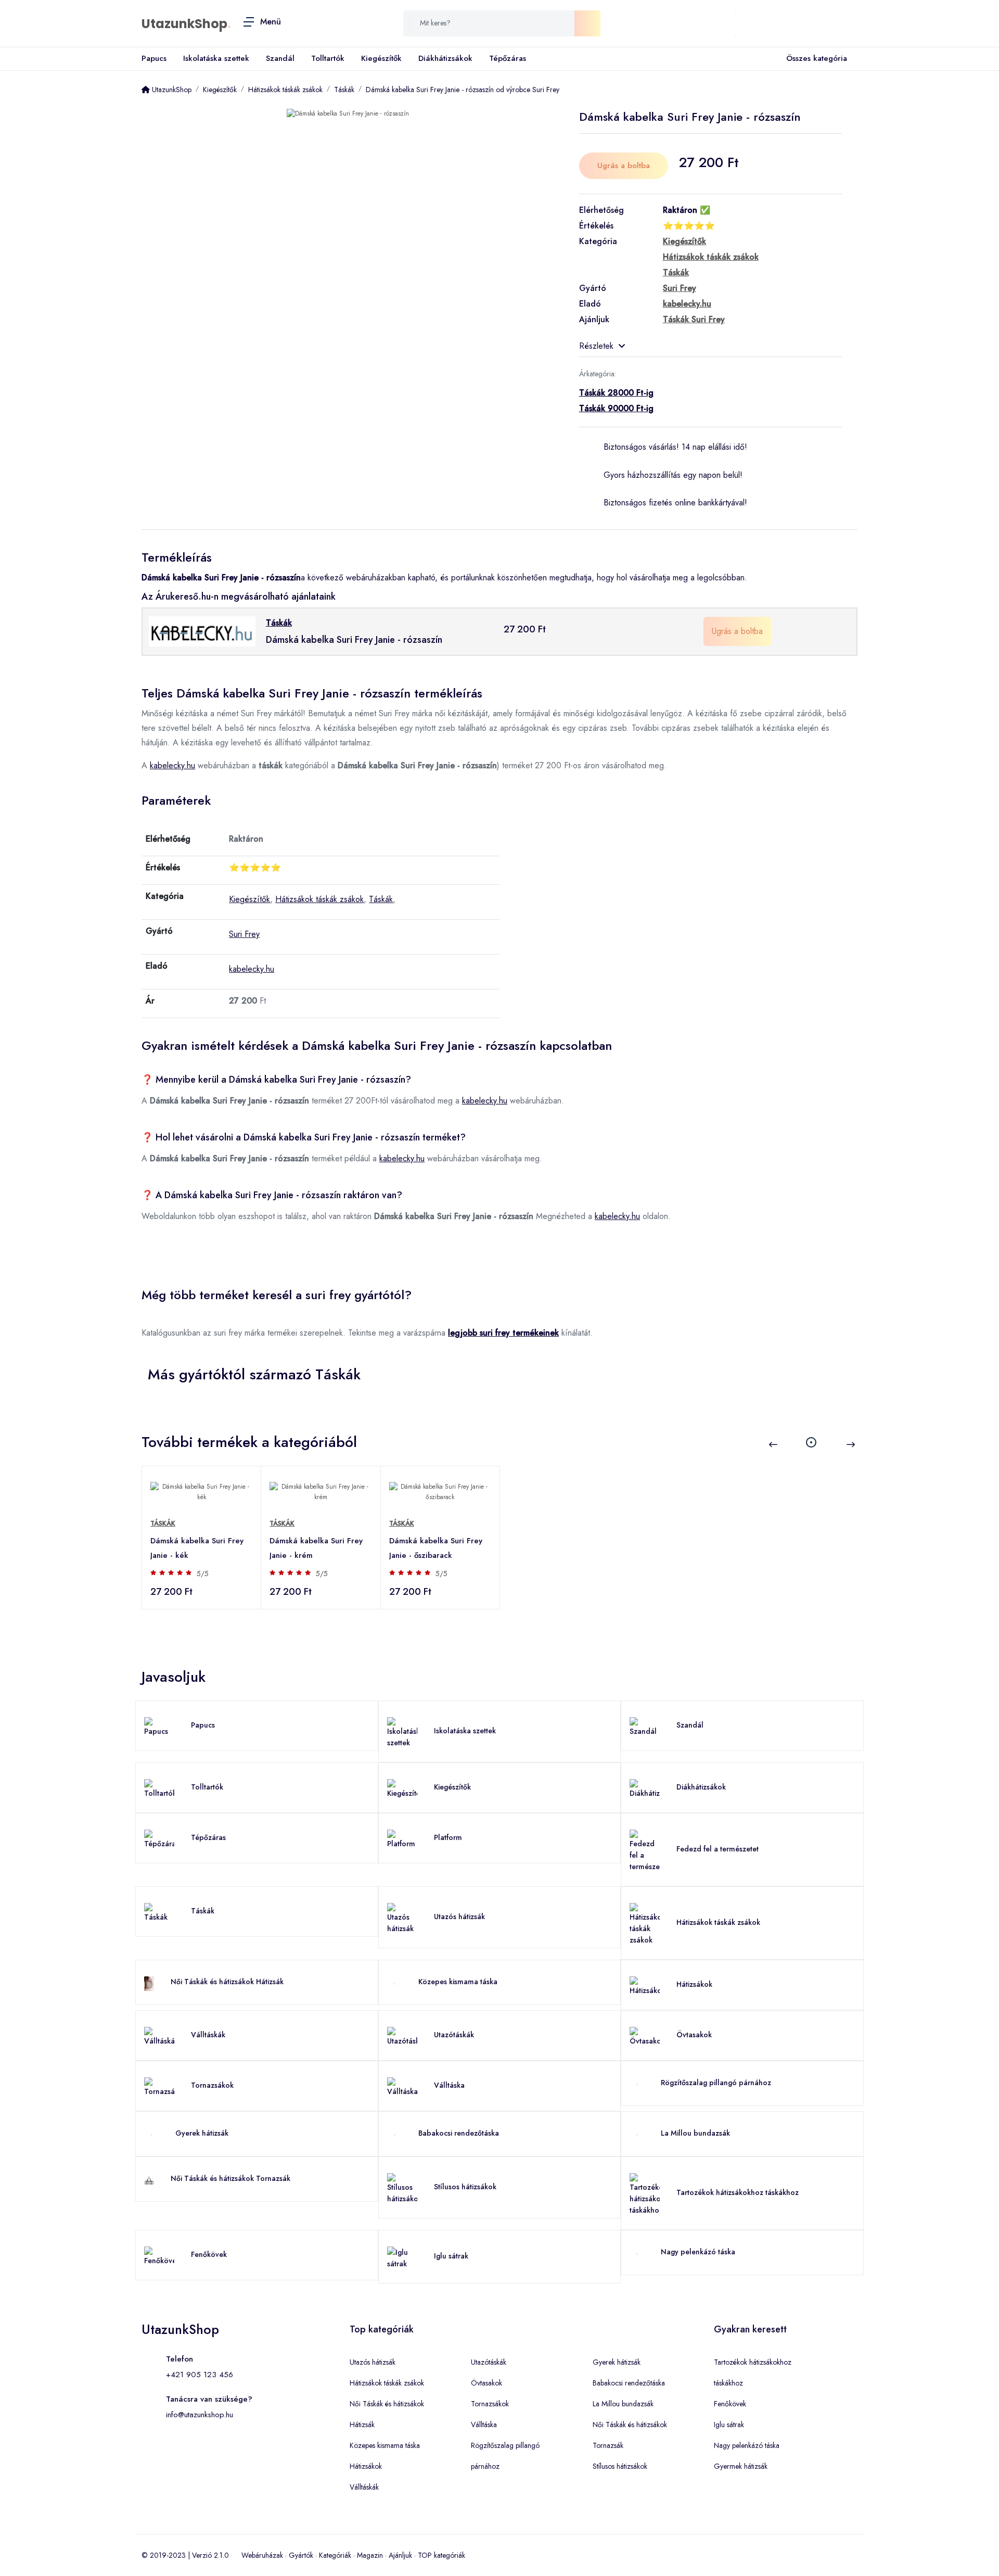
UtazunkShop (184, 24)
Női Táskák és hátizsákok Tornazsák (230, 2178)
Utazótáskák (454, 2035)
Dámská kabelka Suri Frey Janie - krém (316, 1548)
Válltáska (449, 2085)
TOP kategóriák (441, 2555)
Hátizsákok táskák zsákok (319, 899)
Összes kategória (817, 58)
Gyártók (301, 2555)
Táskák (381, 899)
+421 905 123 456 (200, 2375)
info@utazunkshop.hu (200, 2415)
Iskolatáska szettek (216, 58)
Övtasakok (694, 2035)
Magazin (370, 2555)
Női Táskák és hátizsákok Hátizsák (227, 1982)
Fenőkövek (209, 2254)
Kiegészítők (381, 58)
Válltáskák (208, 2035)
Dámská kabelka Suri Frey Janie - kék (197, 1548)
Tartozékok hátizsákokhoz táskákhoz (738, 2192)
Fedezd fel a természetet (718, 1849)
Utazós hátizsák (459, 1917)
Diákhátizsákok (445, 58)
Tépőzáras (508, 58)
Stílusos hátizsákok (465, 2187)
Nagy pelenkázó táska (698, 2252)
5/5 (203, 1573)
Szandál (280, 58)
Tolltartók (328, 58)
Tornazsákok (212, 2085)
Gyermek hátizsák (741, 2466)
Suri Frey (244, 934)
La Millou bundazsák (695, 2133)
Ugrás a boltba (624, 166)
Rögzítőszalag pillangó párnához (716, 2083)
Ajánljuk (400, 2555)
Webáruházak (262, 2555)
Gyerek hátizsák (202, 2133)
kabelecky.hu (172, 765)
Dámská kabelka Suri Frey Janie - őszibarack (436, 1548)
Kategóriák (335, 2555)
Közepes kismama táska (458, 1982)
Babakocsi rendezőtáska (459, 2133)
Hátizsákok (694, 1984)
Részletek (596, 346)
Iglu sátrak (451, 2256)
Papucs (154, 58)
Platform (448, 1837)
